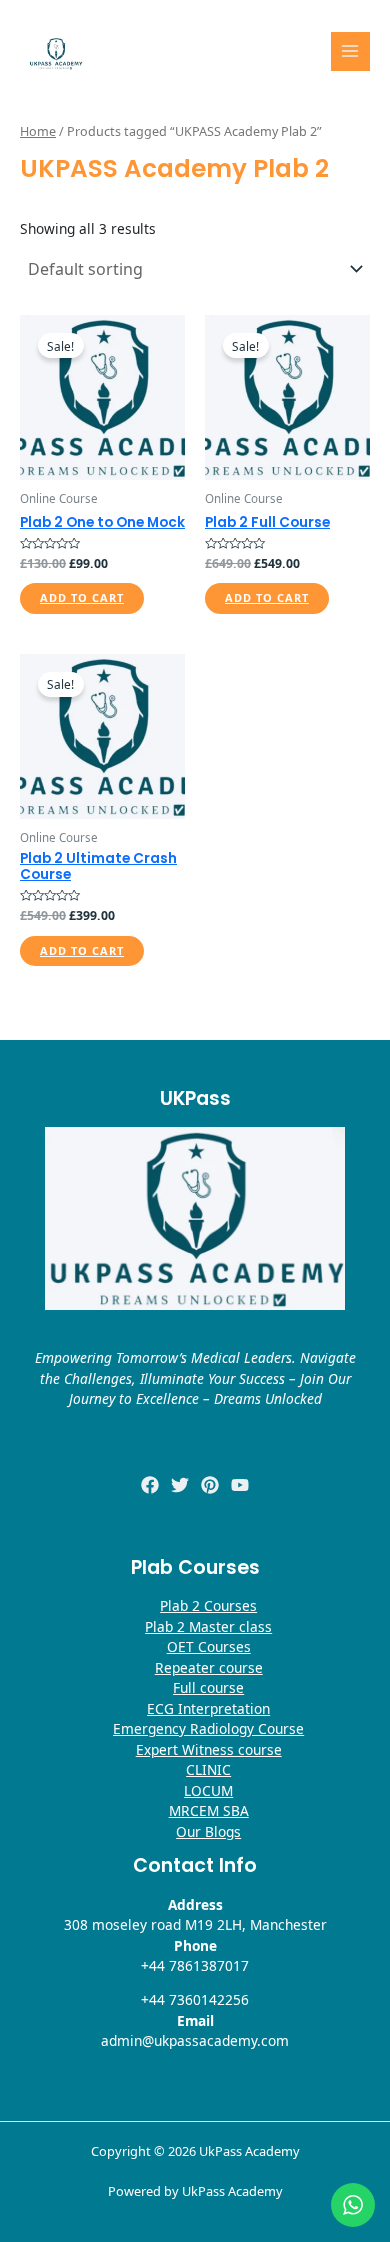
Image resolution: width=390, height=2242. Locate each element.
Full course (208, 1687)
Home (38, 131)
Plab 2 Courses (208, 1605)
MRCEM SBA (209, 1810)
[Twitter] (180, 1485)
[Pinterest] (210, 1485)
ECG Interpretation (208, 1708)
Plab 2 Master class (208, 1626)
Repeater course (209, 1667)
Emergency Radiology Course (208, 1728)
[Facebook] (150, 1485)
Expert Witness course (209, 1749)
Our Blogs (208, 1831)
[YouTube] (240, 1485)
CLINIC (208, 1769)
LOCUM (208, 1790)
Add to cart (82, 597)
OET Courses (209, 1646)
